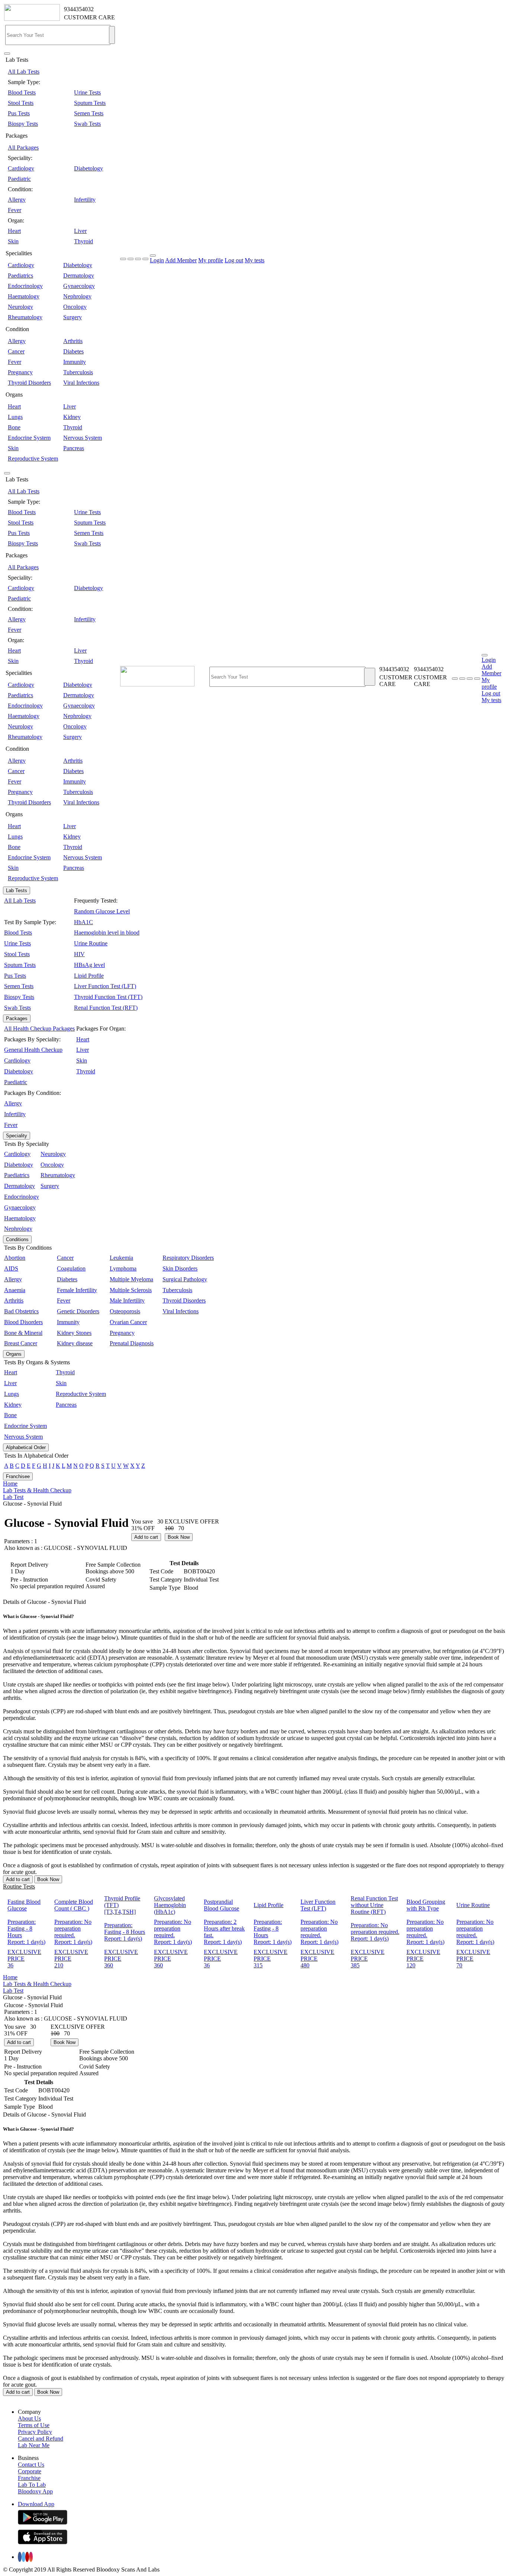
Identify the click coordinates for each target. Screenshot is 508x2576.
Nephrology (77, 296)
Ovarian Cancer (128, 1322)
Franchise (29, 2478)
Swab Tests (87, 124)
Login (157, 260)
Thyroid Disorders (29, 383)
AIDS (11, 1268)
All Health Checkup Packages (39, 1029)
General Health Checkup (33, 1050)
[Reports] (462, 679)
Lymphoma (123, 1268)
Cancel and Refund (41, 2439)
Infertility (85, 200)
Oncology (75, 307)
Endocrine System (29, 438)
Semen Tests (89, 113)
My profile (211, 260)
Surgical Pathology (185, 1279)
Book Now (179, 1537)
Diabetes (73, 351)
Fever (15, 210)
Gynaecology (79, 286)
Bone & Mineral (23, 1333)
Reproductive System (33, 459)
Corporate (30, 2471)
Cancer (16, 351)
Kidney (72, 417)
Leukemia (121, 1258)
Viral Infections (81, 383)
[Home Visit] (470, 679)
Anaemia (15, 1290)
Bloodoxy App (35, 2491)
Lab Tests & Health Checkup (37, 1490)
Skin (13, 241)
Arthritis (73, 341)
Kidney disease (75, 1343)
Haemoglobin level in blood (107, 933)
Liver (80, 231)
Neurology (20, 307)
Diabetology (89, 168)
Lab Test (13, 1497)
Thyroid (83, 241)
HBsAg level (89, 965)
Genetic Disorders (78, 1311)
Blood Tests (22, 92)
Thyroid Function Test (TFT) (108, 997)
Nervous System (83, 438)
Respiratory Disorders (188, 1258)
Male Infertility (127, 1300)
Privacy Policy (35, 2432)
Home (10, 1484)
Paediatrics (20, 275)
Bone (14, 427)
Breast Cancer (21, 1343)
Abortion (15, 1258)
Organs (14, 1354)
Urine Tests (87, 92)
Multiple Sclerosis (131, 1290)
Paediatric (19, 179)
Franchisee (18, 1476)
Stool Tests (21, 103)
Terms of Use (34, 2425)
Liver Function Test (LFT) (105, 986)
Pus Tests (19, 113)
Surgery (73, 317)
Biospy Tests (23, 124)
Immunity (75, 362)
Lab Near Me (34, 2445)
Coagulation (71, 1268)
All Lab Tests (24, 72)
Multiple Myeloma (131, 1279)
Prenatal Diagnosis (132, 1343)
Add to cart (146, 1537)
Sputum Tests (90, 103)
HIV (79, 954)
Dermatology (79, 275)
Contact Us (31, 2465)
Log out (234, 260)
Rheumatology (25, 317)
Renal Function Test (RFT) (106, 1008)
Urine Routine (91, 943)
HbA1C (83, 922)
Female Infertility (77, 1290)
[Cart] (477, 679)
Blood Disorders (23, 1322)
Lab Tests (17, 890)
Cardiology (21, 168)
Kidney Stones (74, 1333)
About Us (29, 2418)
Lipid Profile (89, 976)
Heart (14, 231)
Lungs (15, 417)
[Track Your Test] (455, 679)
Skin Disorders (180, 1268)
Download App (36, 2504)
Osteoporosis (125, 1311)
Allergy (17, 200)
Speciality (17, 1136)
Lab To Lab (32, 2485)
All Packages (23, 148)
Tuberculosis (78, 372)
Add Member (181, 260)
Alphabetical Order (26, 1447)
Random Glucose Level (102, 911)
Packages (17, 1018)
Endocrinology (25, 286)
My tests (255, 260)
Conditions (17, 1239)
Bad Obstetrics (21, 1311)
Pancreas (74, 448)
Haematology (24, 296)
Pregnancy (20, 372)
